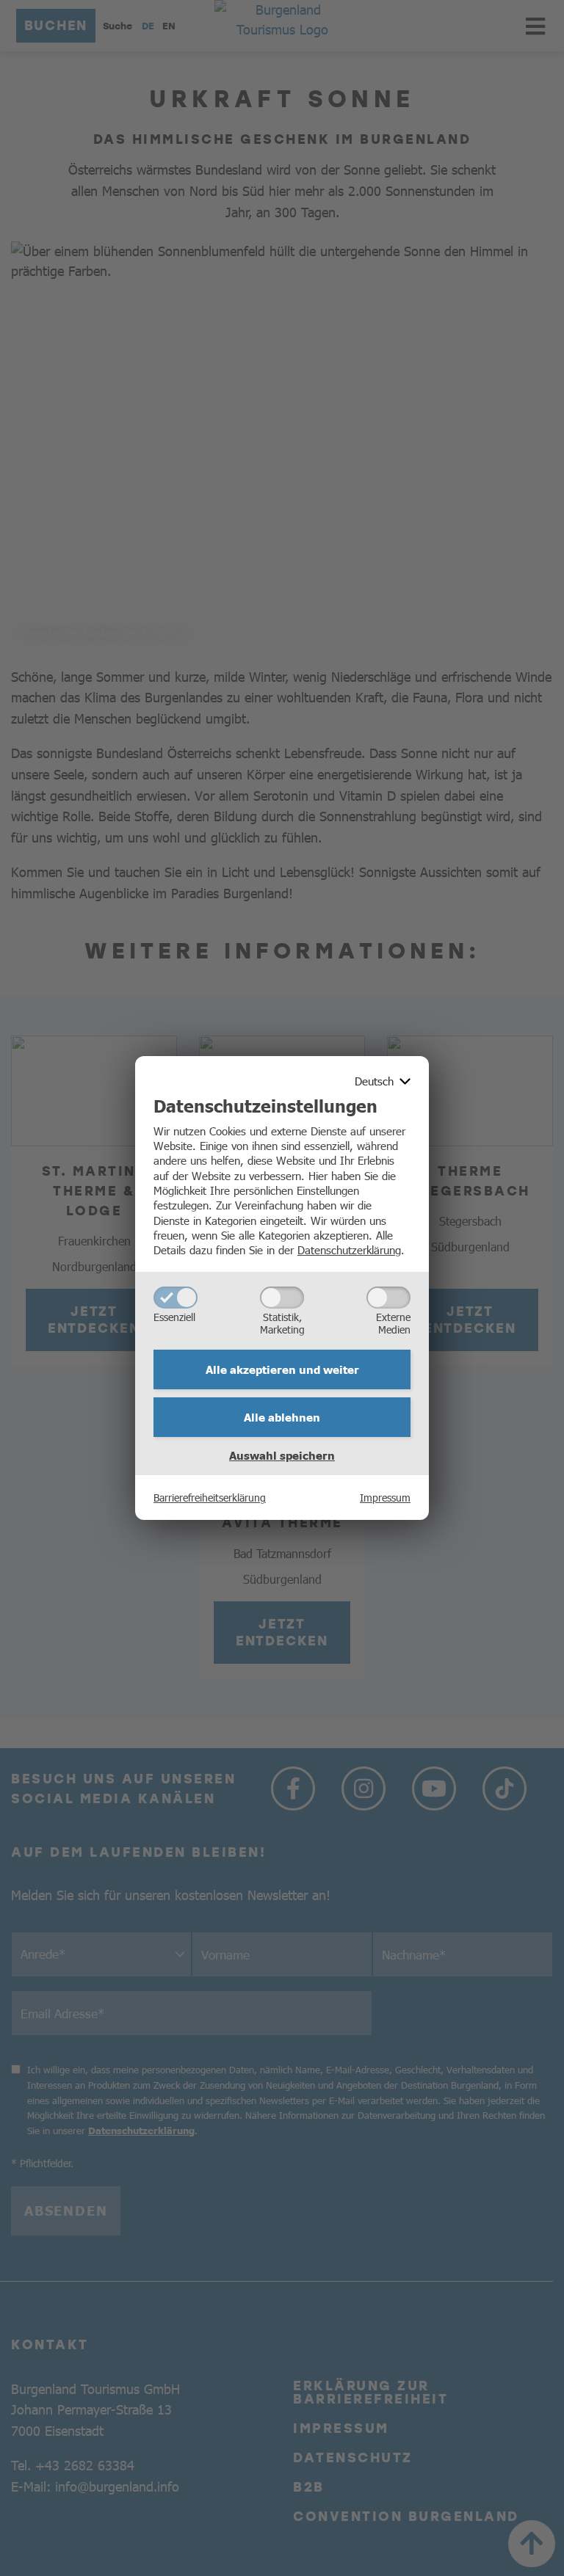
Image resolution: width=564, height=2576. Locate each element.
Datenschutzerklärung (349, 1249)
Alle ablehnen (282, 1417)
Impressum (385, 1497)
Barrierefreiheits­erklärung (210, 1497)
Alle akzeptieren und (282, 1369)
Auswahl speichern (282, 1455)
